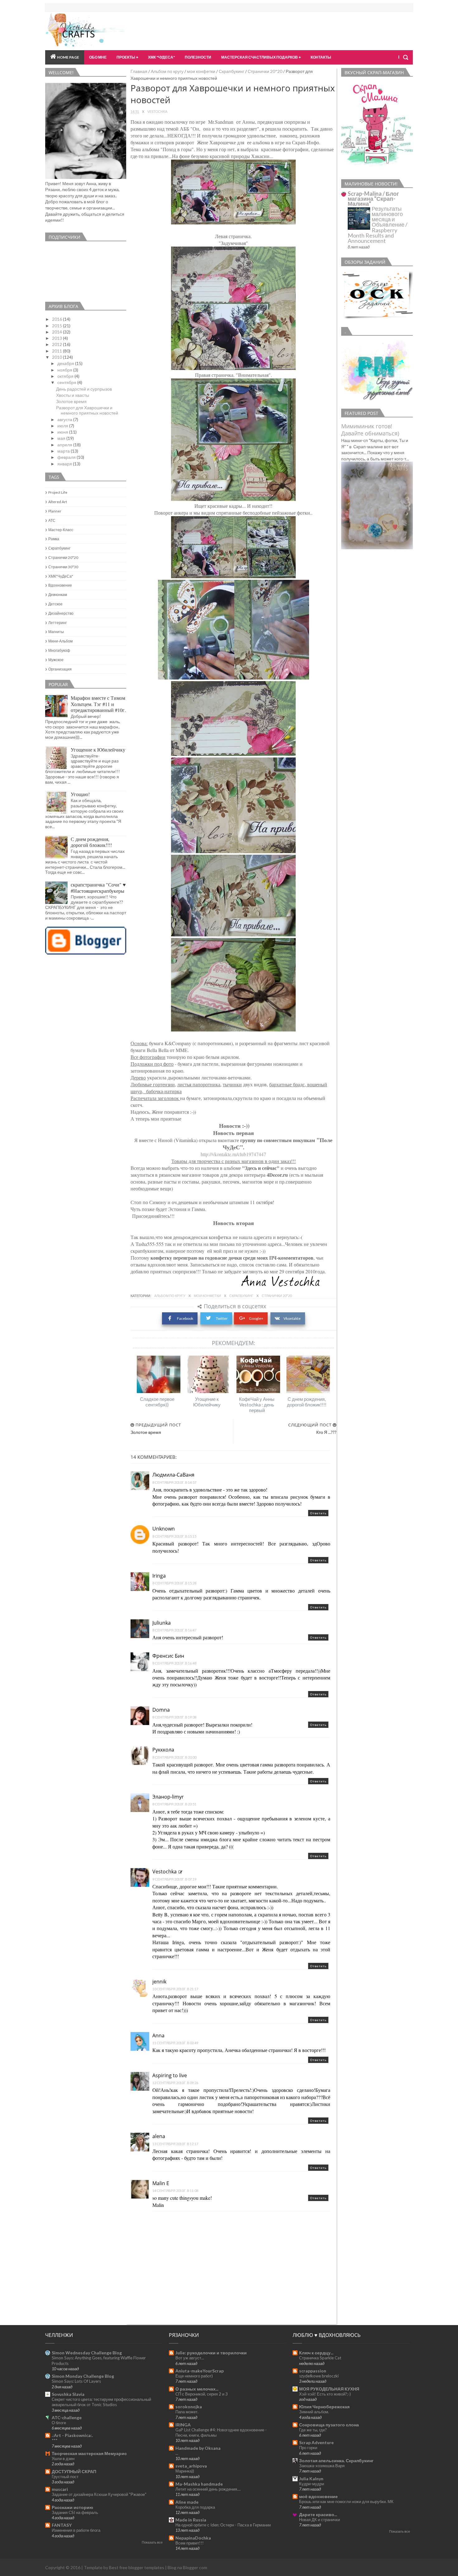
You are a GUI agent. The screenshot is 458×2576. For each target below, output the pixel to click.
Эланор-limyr (168, 1797)
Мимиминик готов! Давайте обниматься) (370, 430)
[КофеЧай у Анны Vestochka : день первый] (258, 1374)
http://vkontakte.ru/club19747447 (233, 1154)
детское (55, 604)
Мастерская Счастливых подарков (260, 57)
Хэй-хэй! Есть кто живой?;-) (325, 2394)
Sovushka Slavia (68, 2394)
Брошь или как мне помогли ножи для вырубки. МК (346, 2502)
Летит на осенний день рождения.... (208, 2489)
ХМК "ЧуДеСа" (161, 57)
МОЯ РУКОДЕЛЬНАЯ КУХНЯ (329, 2389)
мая (62, 438)
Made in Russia (191, 2520)
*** (55, 2440)
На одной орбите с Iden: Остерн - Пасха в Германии (223, 2525)
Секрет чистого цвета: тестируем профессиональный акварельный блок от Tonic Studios (101, 2402)
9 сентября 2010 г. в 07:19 (174, 1879)
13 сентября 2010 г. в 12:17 (175, 2144)
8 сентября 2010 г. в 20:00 (174, 1757)
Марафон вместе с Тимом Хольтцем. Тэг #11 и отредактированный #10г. (98, 704)
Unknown (164, 1529)
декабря (66, 363)
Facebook (185, 1318)
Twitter (222, 1318)
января (65, 464)
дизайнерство (61, 613)
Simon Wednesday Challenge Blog (87, 2353)
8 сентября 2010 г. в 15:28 (174, 1583)
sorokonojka (189, 2407)
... (177, 2453)
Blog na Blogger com (187, 2567)
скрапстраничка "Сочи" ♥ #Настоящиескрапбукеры (98, 887)
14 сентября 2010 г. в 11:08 (175, 2191)
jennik (159, 1982)
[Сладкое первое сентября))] (159, 1374)
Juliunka (162, 1623)
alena (159, 2136)
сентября (67, 382)
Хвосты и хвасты (73, 395)
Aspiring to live (170, 2075)
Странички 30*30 (63, 567)
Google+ (256, 1318)
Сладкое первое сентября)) (157, 1402)
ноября (65, 370)
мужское (56, 660)
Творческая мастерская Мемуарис (89, 2453)
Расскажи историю (72, 2507)
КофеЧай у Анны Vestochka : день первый (257, 1405)
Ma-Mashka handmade (199, 2484)
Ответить (318, 1513)
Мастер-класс (61, 530)
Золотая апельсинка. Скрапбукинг (336, 2461)
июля (63, 426)
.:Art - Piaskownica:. (72, 2435)
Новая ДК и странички (320, 2520)
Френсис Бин (168, 1656)
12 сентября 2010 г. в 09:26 (175, 2083)
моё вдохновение (318, 2496)
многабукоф (59, 650)
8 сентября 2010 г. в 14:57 (174, 1482)
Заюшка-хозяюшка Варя (322, 2466)
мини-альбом (60, 641)
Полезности (198, 57)
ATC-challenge (67, 2417)
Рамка (54, 539)
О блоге (59, 2423)
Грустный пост (65, 2477)
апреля (65, 445)
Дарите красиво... (318, 2514)
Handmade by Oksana (198, 2448)
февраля (67, 457)
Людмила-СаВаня (173, 1475)
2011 (57, 351)
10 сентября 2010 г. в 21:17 (175, 1989)
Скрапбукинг (231, 71)
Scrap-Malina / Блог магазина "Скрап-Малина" (373, 199)
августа (65, 419)
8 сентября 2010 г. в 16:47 (174, 1630)
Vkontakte (292, 1318)
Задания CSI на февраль (75, 2512)
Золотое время (71, 401)
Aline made (187, 2502)
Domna (161, 1710)
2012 (57, 344)
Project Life (58, 492)
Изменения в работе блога (76, 2530)
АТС (52, 520)
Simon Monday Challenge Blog (83, 2376)
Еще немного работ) (194, 2376)
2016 (57, 319)
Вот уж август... (190, 2358)
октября (66, 376)
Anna (158, 2035)
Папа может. (187, 2412)
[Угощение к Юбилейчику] (208, 1374)
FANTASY (62, 2525)
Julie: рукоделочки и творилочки (211, 2353)
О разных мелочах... (197, 2389)
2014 (57, 332)
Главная (139, 71)
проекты (126, 57)
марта (64, 451)
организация (60, 669)
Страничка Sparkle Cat (320, 2358)
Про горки (308, 2448)
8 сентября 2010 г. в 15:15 (174, 1536)
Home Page (68, 57)
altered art (58, 502)
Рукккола (163, 1750)
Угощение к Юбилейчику (207, 1402)
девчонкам (58, 595)
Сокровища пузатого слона (329, 2425)
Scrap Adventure (316, 2442)
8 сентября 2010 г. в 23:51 (174, 1804)
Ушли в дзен (63, 2458)
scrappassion (313, 2371)
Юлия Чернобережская (324, 2407)
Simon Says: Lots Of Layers (76, 2381)
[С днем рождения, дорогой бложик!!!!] (308, 1374)
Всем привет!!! (190, 2543)
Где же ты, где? (313, 2430)
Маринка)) (185, 2471)
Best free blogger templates (137, 2567)
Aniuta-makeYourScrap (200, 2371)
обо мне (98, 57)
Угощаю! (80, 794)
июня (63, 432)
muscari (60, 2489)
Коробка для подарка (195, 2507)
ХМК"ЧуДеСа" (61, 576)
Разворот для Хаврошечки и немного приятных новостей (87, 410)
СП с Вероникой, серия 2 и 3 (202, 2394)
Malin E (161, 2183)
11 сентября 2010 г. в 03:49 (175, 2043)
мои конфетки (201, 71)
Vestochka (165, 1872)
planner (55, 511)
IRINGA (183, 2425)
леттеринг (57, 623)
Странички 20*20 (265, 71)
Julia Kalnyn (311, 2479)
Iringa (159, 1576)
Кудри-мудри (312, 2484)
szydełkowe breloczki (319, 2376)
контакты (321, 57)
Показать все (152, 2542)
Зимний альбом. (314, 2412)
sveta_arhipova (191, 2466)
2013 (57, 338)
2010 (57, 357)
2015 (57, 326)
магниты (56, 632)
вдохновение (60, 585)
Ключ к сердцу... (316, 2353)
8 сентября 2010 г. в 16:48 (174, 1663)
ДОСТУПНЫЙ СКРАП (74, 2471)
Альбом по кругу (167, 71)
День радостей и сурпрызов (84, 389)
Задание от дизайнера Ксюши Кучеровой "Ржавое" (99, 2494)
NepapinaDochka (193, 2538)
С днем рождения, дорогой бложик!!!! (307, 1402)
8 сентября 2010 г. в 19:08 (174, 1717)
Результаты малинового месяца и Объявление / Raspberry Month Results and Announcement (378, 225)
